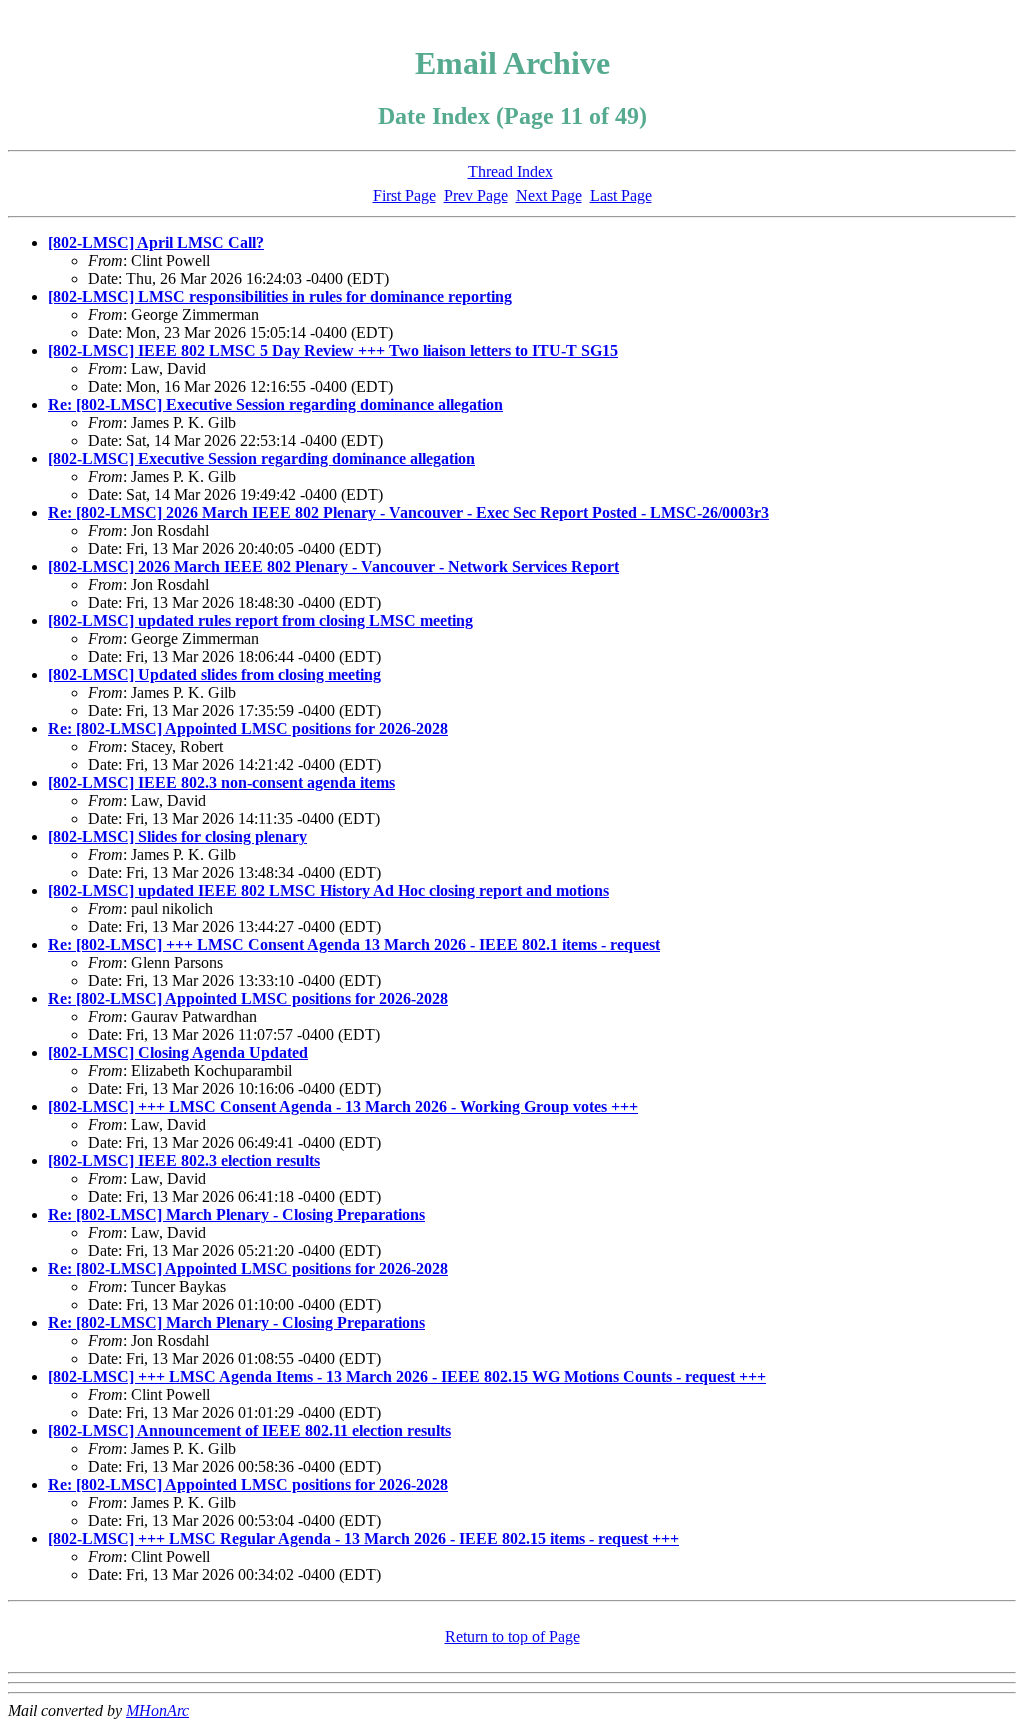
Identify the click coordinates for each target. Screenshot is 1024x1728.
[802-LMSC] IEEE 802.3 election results (184, 1160)
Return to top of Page (512, 1636)
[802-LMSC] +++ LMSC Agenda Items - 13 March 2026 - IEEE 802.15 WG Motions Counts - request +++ (407, 1376)
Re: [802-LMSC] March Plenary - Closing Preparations (236, 1214)
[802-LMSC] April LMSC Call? (156, 242)
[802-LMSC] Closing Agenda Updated (178, 1052)
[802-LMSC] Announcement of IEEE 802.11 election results (249, 1430)
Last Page (621, 195)
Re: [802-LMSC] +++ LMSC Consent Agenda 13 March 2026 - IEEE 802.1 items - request (354, 944)
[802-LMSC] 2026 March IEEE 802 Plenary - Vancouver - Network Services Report (333, 566)
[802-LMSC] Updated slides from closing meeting (214, 674)
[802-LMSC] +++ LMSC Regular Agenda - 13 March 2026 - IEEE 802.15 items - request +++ (363, 1538)
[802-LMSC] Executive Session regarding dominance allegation (261, 458)
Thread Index (510, 171)
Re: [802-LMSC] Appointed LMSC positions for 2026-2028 (248, 728)
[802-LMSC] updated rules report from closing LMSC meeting (260, 620)
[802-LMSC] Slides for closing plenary (177, 836)
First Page (404, 195)
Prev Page (476, 195)
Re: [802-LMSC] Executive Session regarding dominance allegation (275, 404)
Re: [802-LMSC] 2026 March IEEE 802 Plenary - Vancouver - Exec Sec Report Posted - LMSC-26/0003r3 (408, 512)
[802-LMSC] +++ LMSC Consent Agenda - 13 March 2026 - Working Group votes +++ (343, 1106)
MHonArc (157, 1710)
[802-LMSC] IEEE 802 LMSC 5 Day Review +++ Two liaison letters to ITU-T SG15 (333, 350)
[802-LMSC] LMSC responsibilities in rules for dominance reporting (280, 296)
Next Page (549, 195)
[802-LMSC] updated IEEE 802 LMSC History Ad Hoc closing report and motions (328, 890)
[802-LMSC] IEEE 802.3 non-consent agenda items (221, 782)
